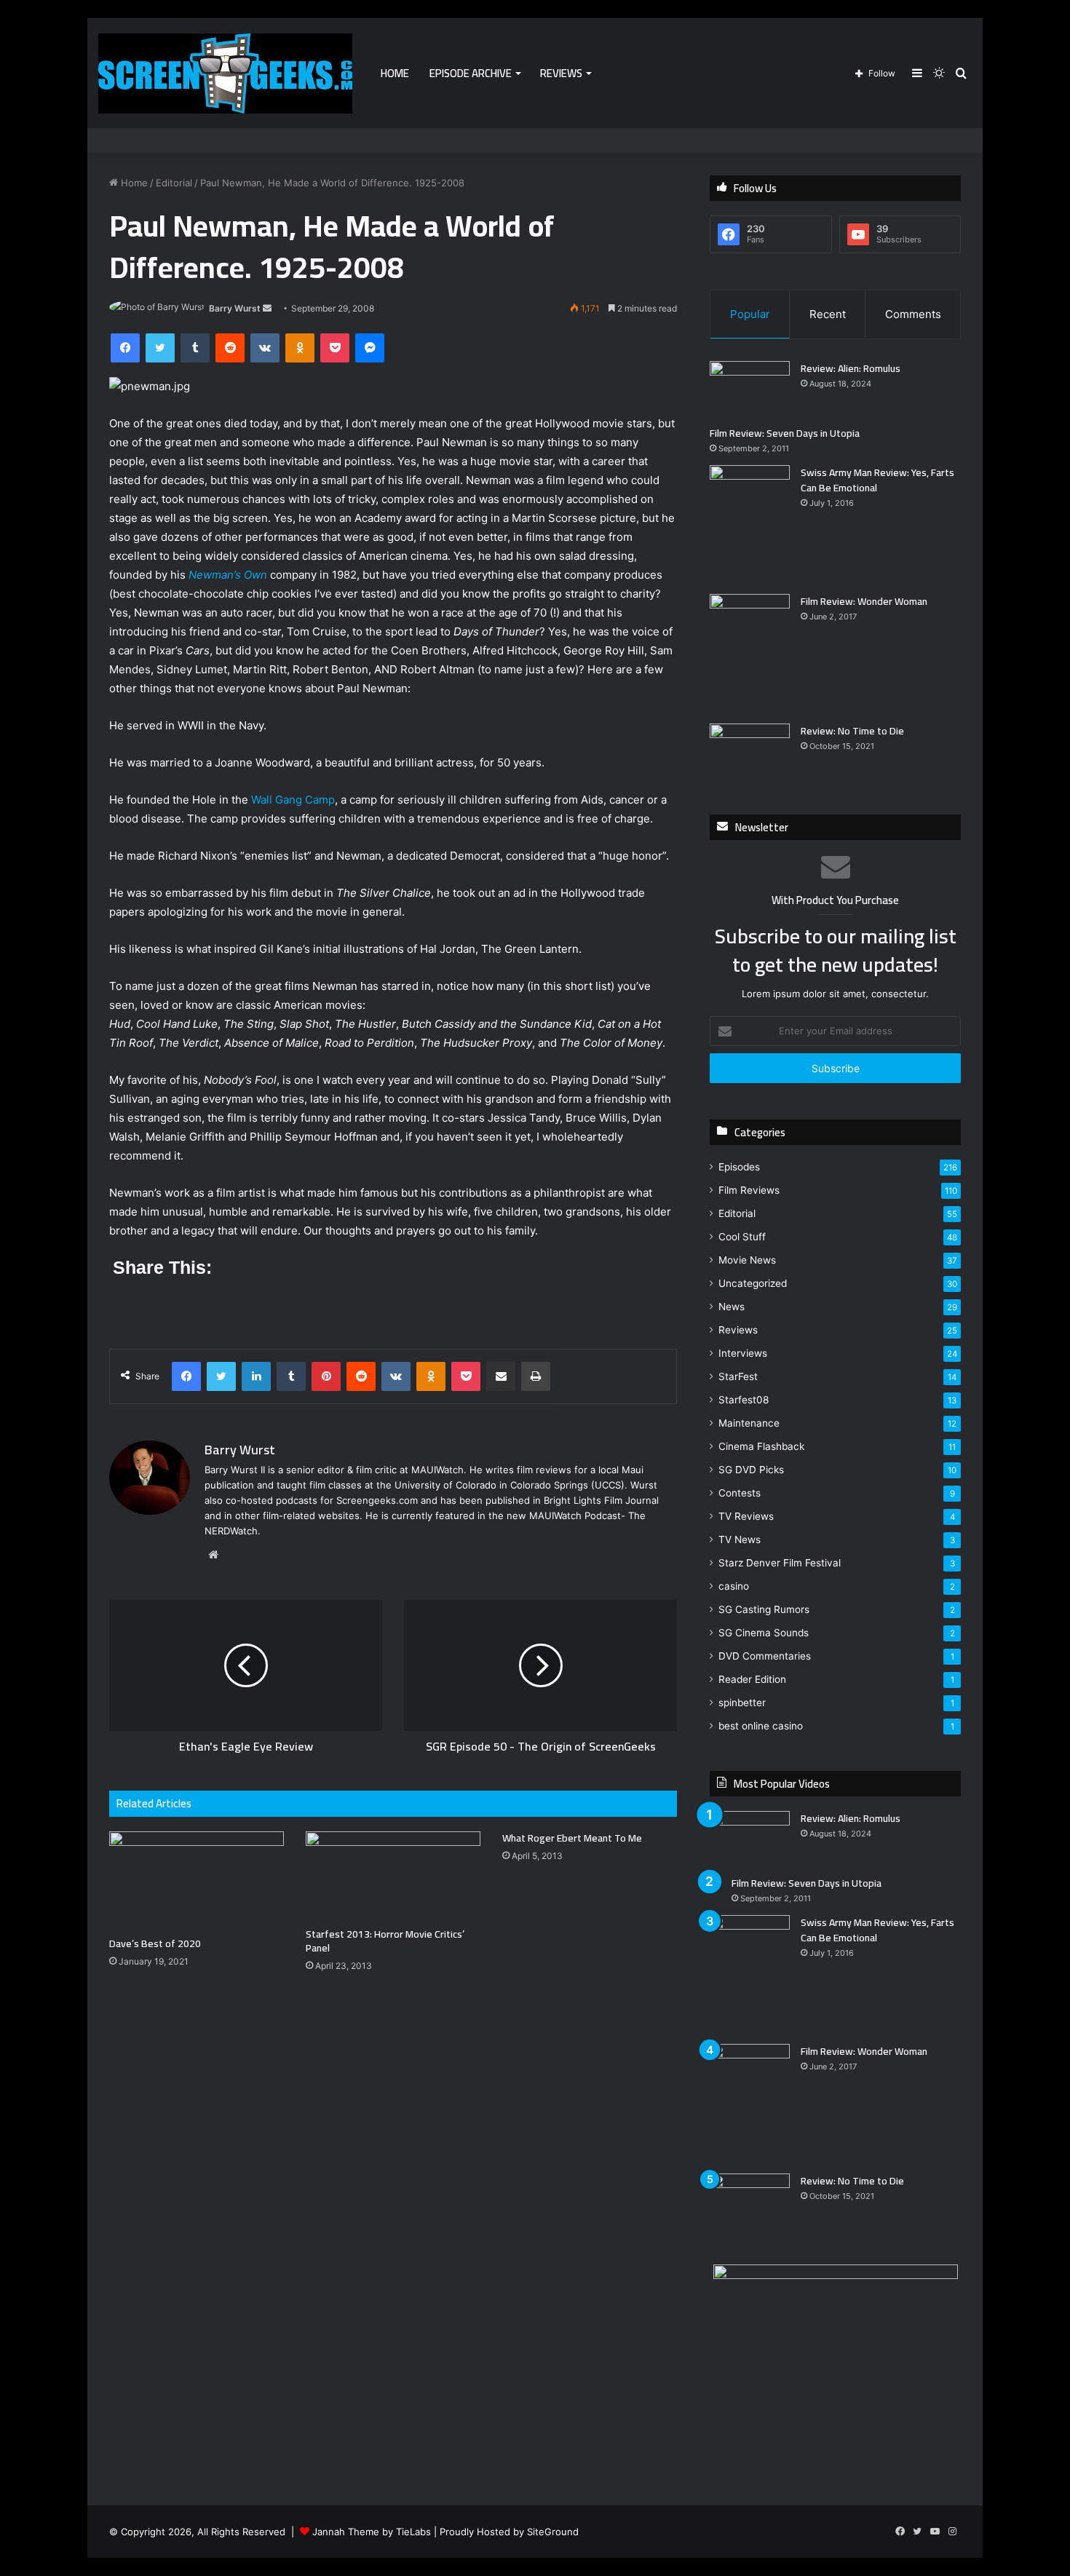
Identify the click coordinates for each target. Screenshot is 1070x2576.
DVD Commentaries (765, 1656)
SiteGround (553, 2532)
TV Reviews (746, 1516)
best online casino (761, 1726)
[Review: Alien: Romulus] (750, 388)
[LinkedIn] (256, 1376)
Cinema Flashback (761, 1446)
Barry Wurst (235, 308)
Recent (828, 314)
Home (395, 73)
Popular (750, 314)
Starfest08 (744, 1400)
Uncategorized (753, 1283)
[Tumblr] (195, 348)
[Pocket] (335, 348)
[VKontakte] (265, 348)
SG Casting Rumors (764, 1609)
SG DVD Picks (751, 1470)
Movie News (747, 1260)
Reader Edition (752, 1679)
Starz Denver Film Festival (780, 1563)
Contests (740, 1493)
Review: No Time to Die (852, 731)
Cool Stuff (742, 1237)
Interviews (743, 1353)
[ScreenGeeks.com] (225, 74)
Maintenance (749, 1423)
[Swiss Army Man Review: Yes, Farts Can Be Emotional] (750, 524)
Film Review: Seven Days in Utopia (785, 433)
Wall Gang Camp (293, 800)
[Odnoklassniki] (300, 348)
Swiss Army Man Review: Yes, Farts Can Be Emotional (877, 480)
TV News (740, 1539)
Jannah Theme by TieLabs (372, 2532)
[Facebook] (125, 348)
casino (734, 1586)
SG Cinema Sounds (764, 1633)
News (732, 1307)
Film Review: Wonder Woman (864, 601)
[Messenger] (370, 348)
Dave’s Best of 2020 (155, 1943)
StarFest (738, 1376)
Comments (913, 314)
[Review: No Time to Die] (750, 751)
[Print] (536, 1376)
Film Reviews (749, 1190)
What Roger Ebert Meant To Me (572, 1838)
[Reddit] (230, 348)
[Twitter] (160, 348)
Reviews (561, 73)
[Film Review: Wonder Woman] (750, 653)
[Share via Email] (501, 1376)
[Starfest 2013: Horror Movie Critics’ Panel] (393, 1876)
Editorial (174, 183)
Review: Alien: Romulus (851, 368)
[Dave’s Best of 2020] (197, 1881)
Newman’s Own (228, 575)
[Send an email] (267, 308)
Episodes (739, 1167)
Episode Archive (471, 73)
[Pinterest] (326, 1376)
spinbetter (742, 1703)
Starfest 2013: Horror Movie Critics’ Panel (385, 1941)
